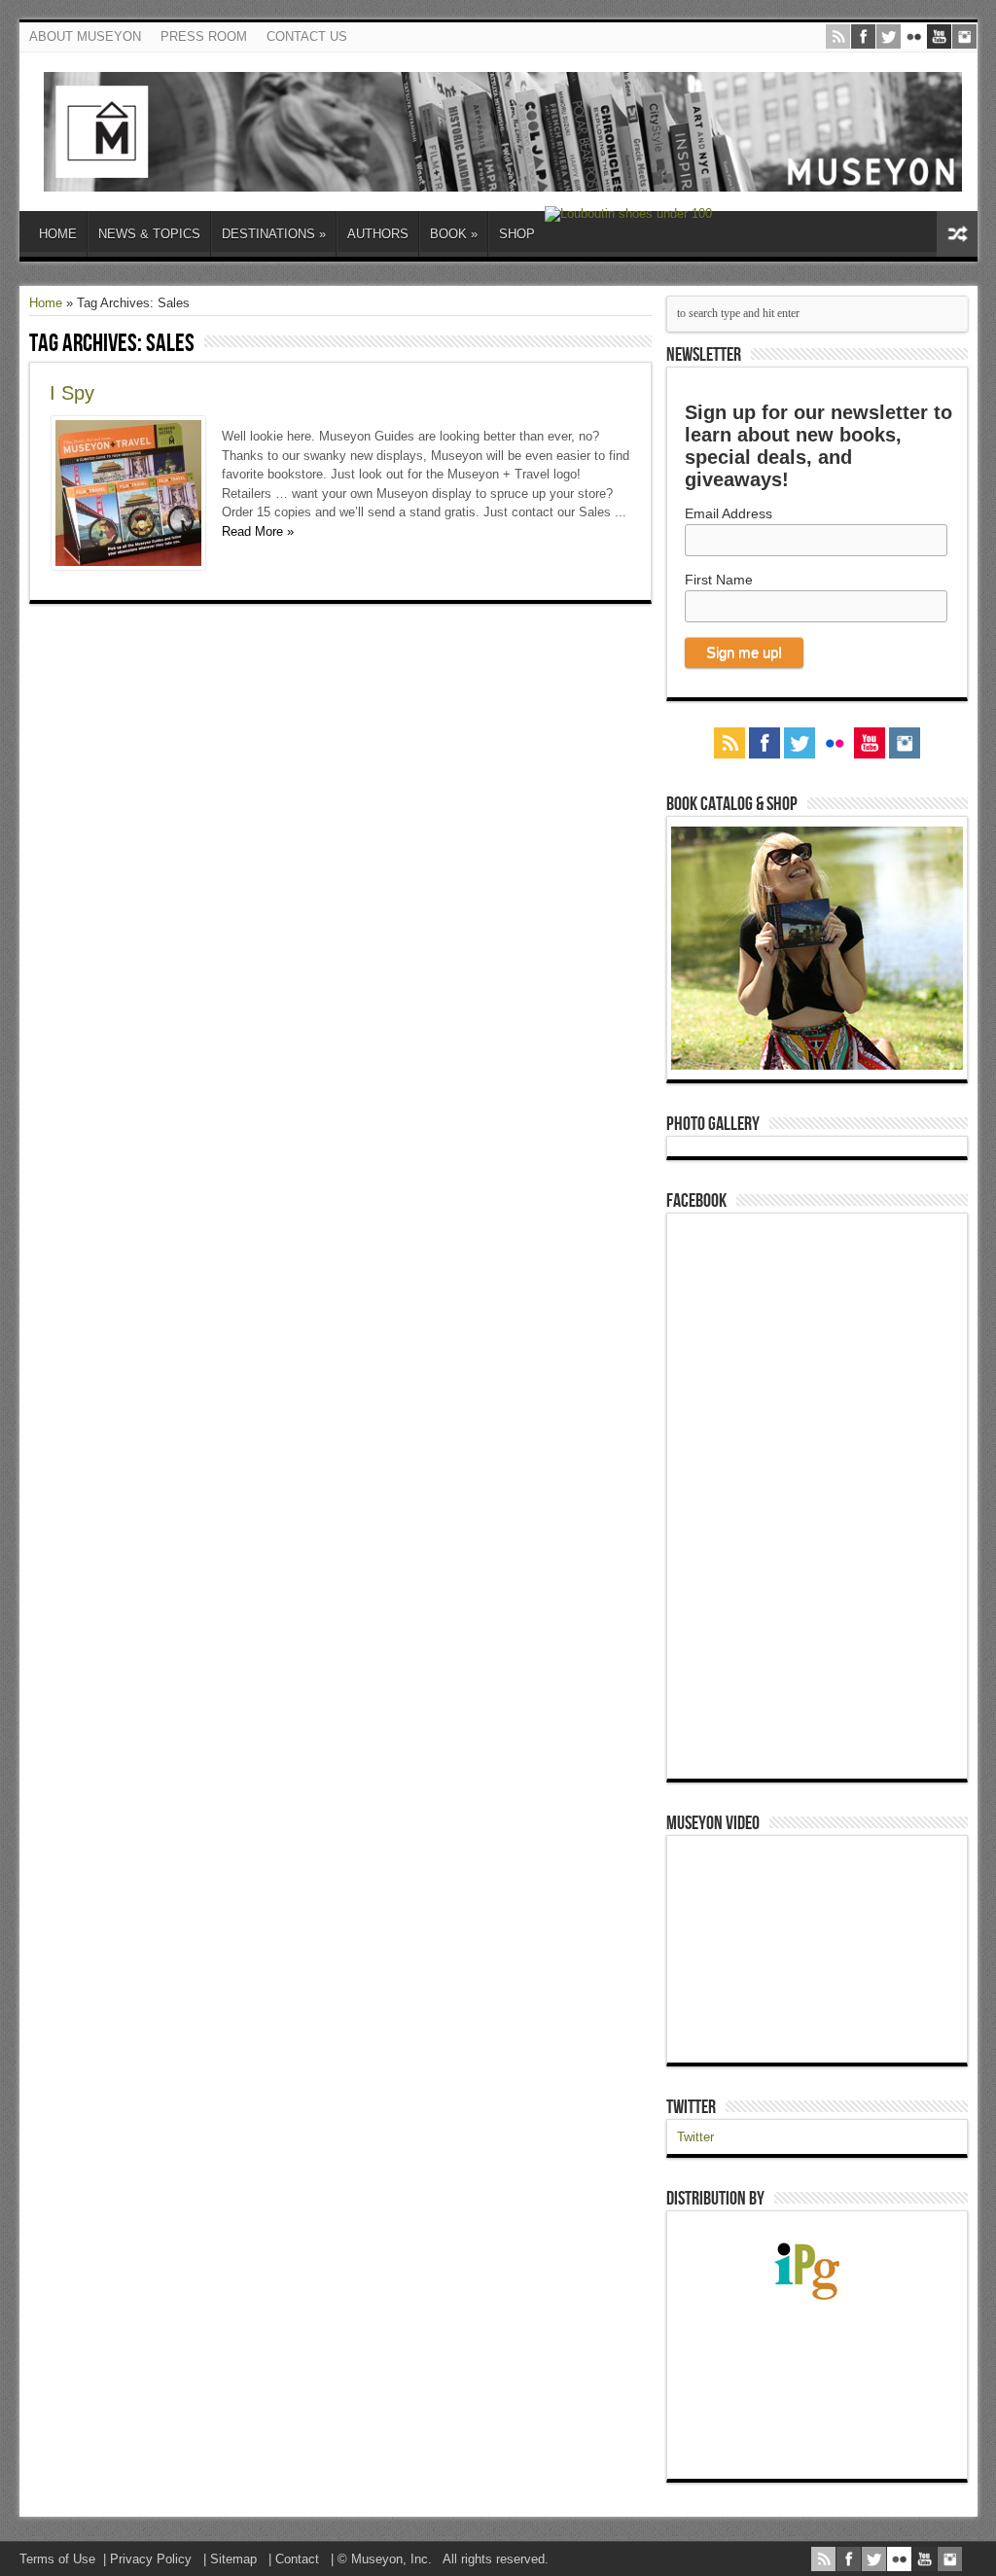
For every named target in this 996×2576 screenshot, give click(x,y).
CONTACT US (307, 36)
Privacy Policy (151, 2559)
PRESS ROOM (204, 36)
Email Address (729, 513)
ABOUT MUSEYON (85, 36)
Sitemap (233, 2559)
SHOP (517, 234)
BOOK (454, 234)
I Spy (72, 393)
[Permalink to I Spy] (128, 565)
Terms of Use (57, 2559)
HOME (58, 234)
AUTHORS (378, 234)
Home (46, 303)
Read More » (258, 531)
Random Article (957, 234)
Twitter (691, 2107)
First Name (719, 580)
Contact (297, 2559)
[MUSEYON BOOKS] (503, 177)
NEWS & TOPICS (149, 234)
